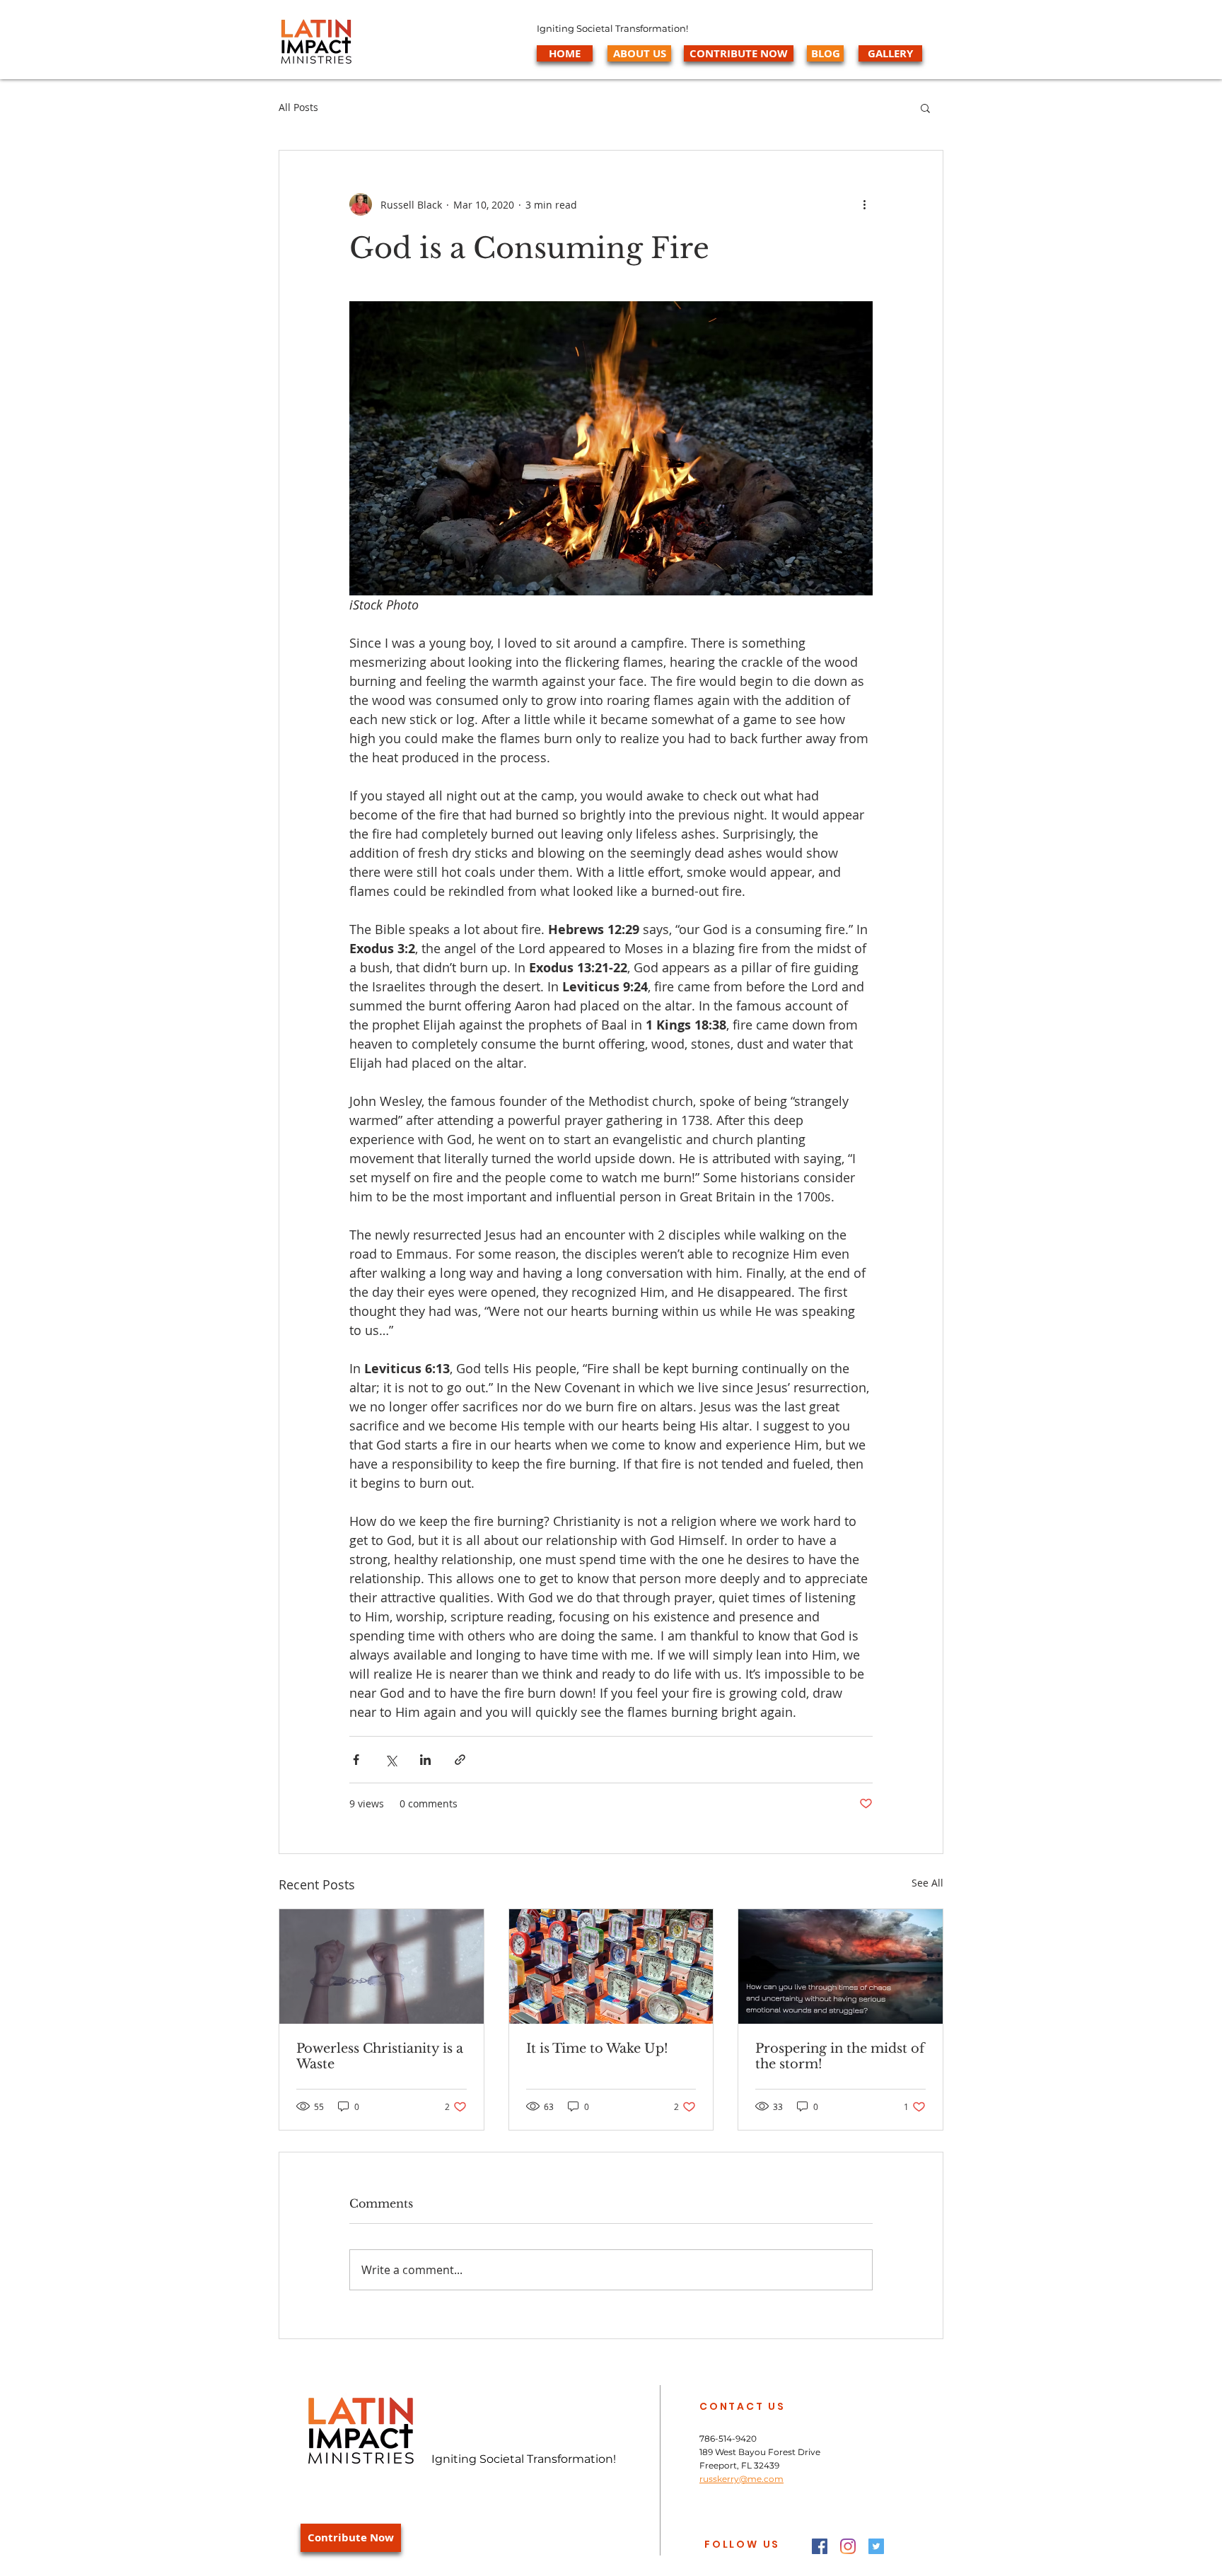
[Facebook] (820, 2546)
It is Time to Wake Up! (597, 2048)
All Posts (298, 107)
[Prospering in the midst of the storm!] (840, 1966)
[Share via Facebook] (356, 1760)
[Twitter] (876, 2546)
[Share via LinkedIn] (425, 1760)
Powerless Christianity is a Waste (380, 2056)
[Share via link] (460, 1760)
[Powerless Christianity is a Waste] (382, 1966)
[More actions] (864, 204)
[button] (925, 107)
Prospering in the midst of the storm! (840, 2056)
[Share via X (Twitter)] (391, 1760)
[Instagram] (848, 2546)
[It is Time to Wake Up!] (611, 1966)
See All (927, 1883)
